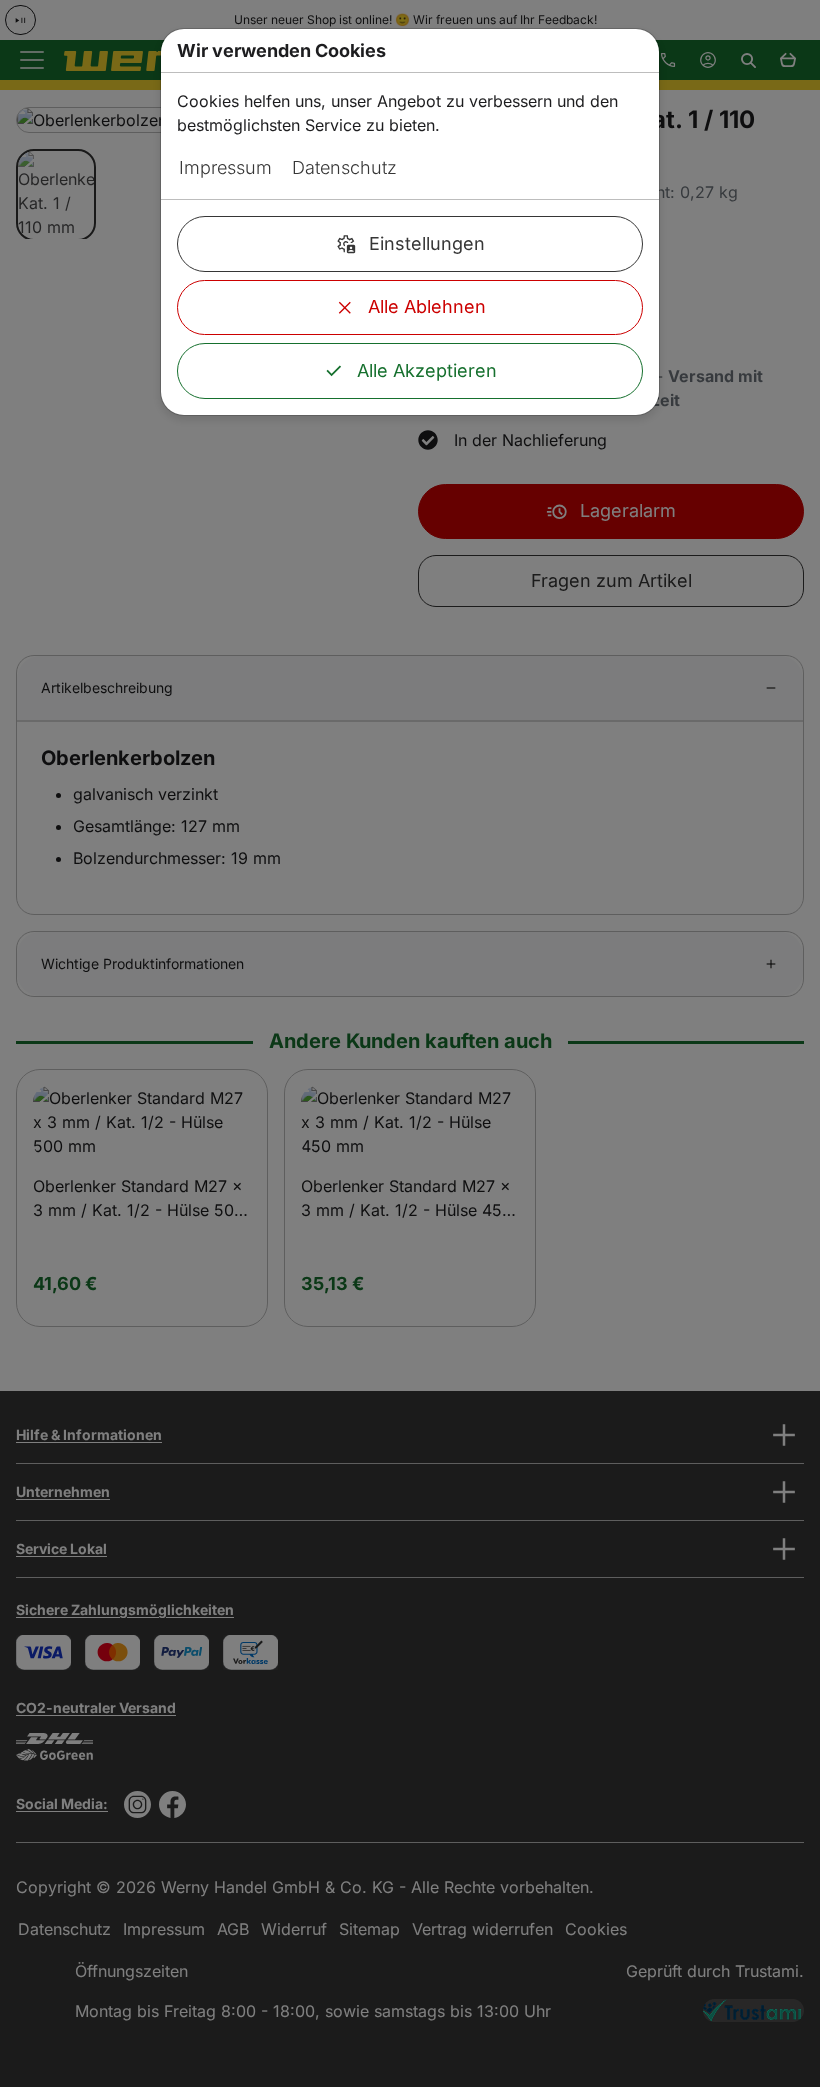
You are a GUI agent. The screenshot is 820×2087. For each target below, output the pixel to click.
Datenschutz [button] (344, 167)
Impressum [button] (225, 167)
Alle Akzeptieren (427, 370)
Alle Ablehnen (427, 306)
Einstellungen (427, 243)
